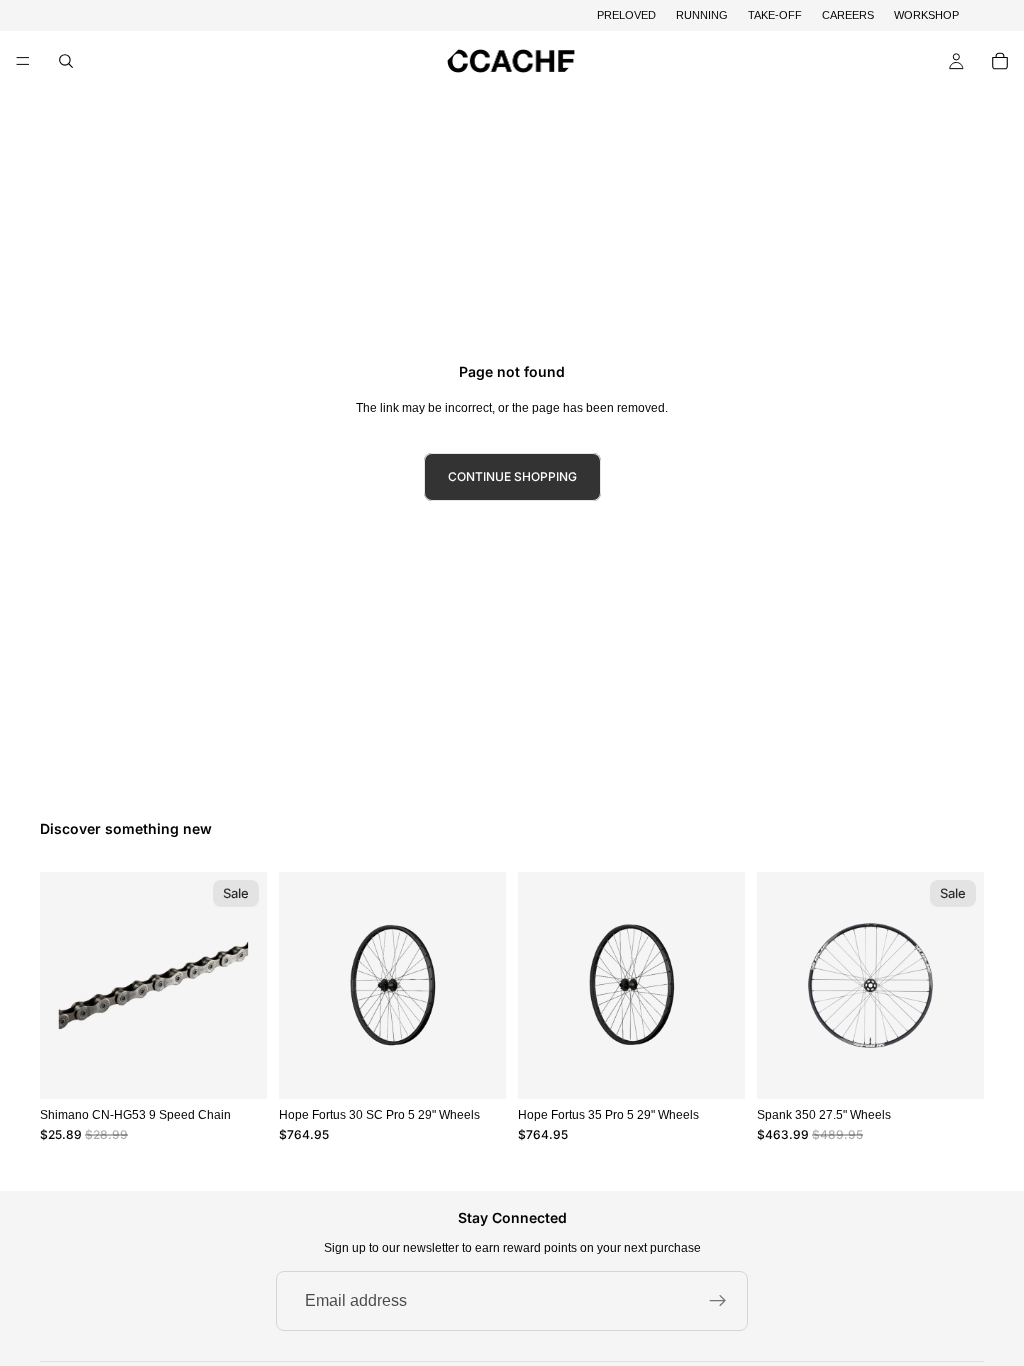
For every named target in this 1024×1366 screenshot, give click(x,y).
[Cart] (1000, 61)
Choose (492, 1067)
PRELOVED (626, 15)
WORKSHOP (926, 15)
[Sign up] (718, 1301)
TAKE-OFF (775, 15)
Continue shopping (512, 476)
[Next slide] (484, 986)
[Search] (66, 61)
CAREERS (848, 15)
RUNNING (702, 15)
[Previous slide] (301, 986)
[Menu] (23, 62)
